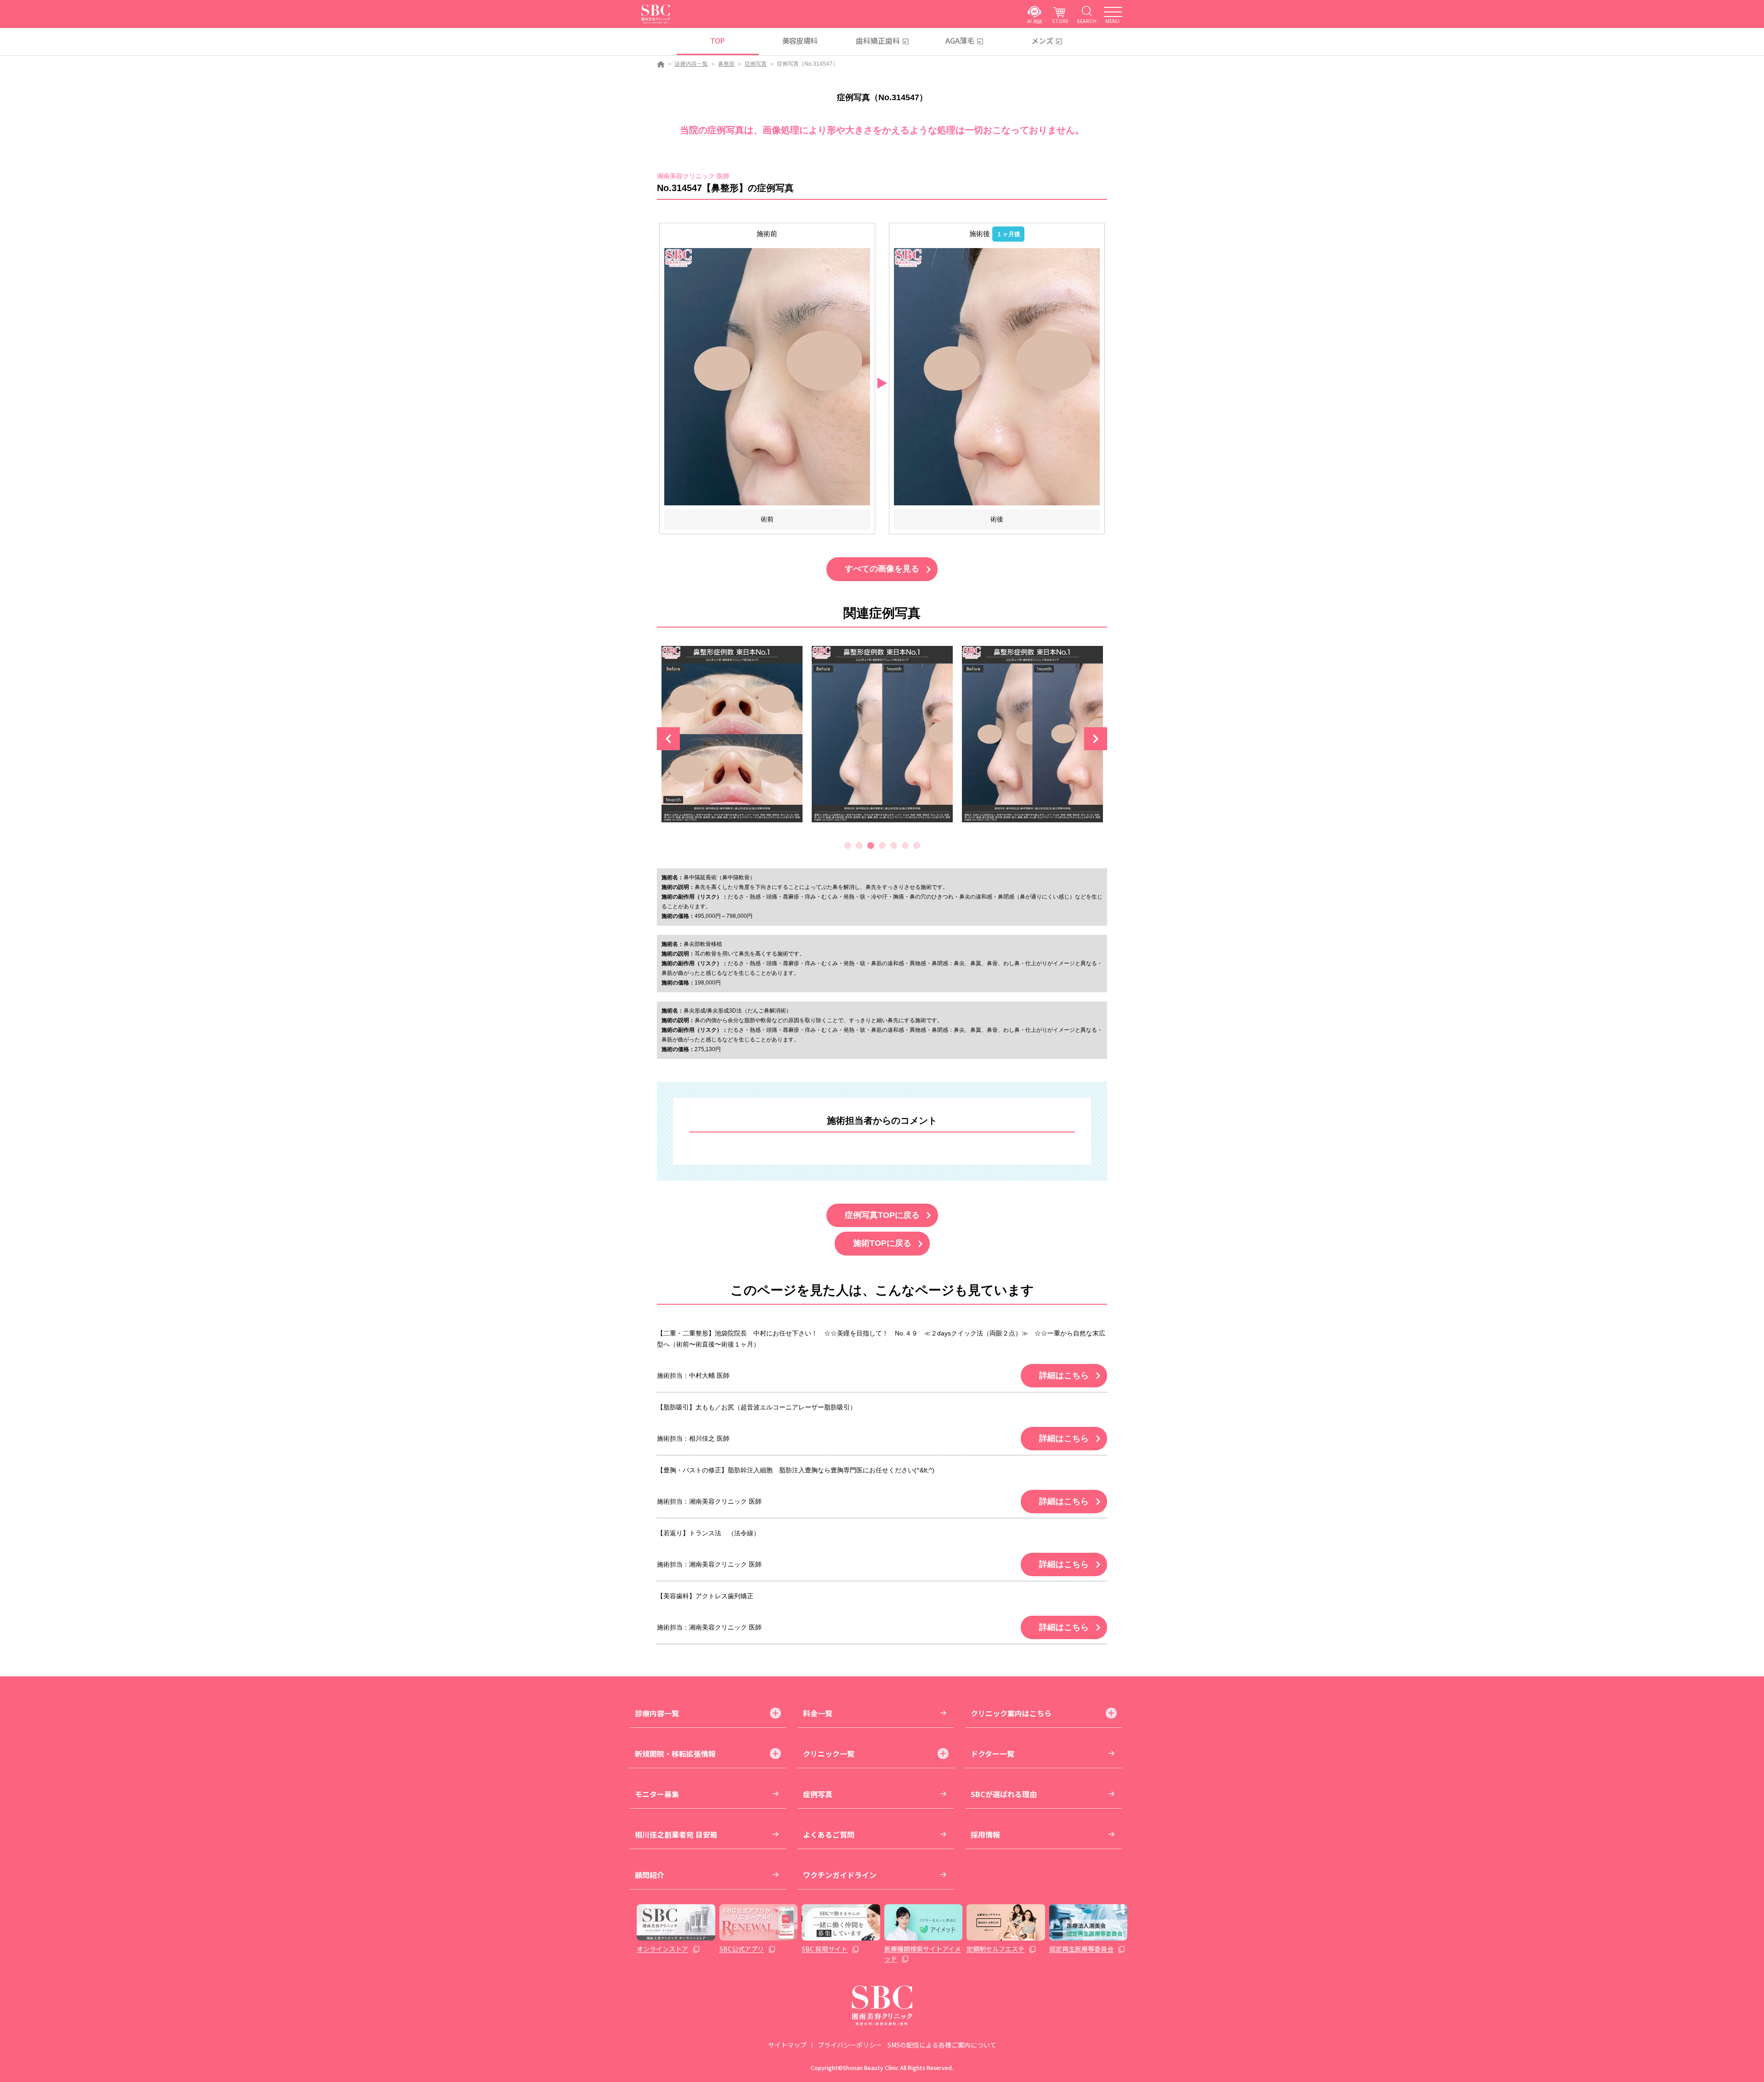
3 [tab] (871, 846)
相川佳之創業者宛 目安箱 (676, 1834)
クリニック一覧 (829, 1754)
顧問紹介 (650, 1875)
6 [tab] (905, 846)
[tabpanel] (732, 739)
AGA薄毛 (960, 40)
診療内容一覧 (691, 64)
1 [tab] (848, 846)
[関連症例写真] (732, 734)
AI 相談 (1035, 21)
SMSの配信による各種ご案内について (942, 2045)
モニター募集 (657, 1794)
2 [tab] (859, 846)
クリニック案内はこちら (1011, 1713)
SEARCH (1087, 21)
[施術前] (767, 376)
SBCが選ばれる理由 (1004, 1794)
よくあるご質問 (829, 1834)
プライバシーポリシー (850, 2045)
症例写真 (756, 64)
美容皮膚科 (800, 40)
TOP (717, 40)
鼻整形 (726, 64)
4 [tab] (882, 846)
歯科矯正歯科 (878, 40)
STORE (1060, 21)
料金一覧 (818, 1713)
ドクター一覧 (992, 1754)
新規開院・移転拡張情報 (675, 1754)
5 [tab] (894, 846)
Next (1096, 739)
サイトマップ (787, 2045)
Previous (668, 739)
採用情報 (985, 1834)
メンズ (1042, 40)
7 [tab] (917, 846)
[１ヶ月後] (997, 376)
